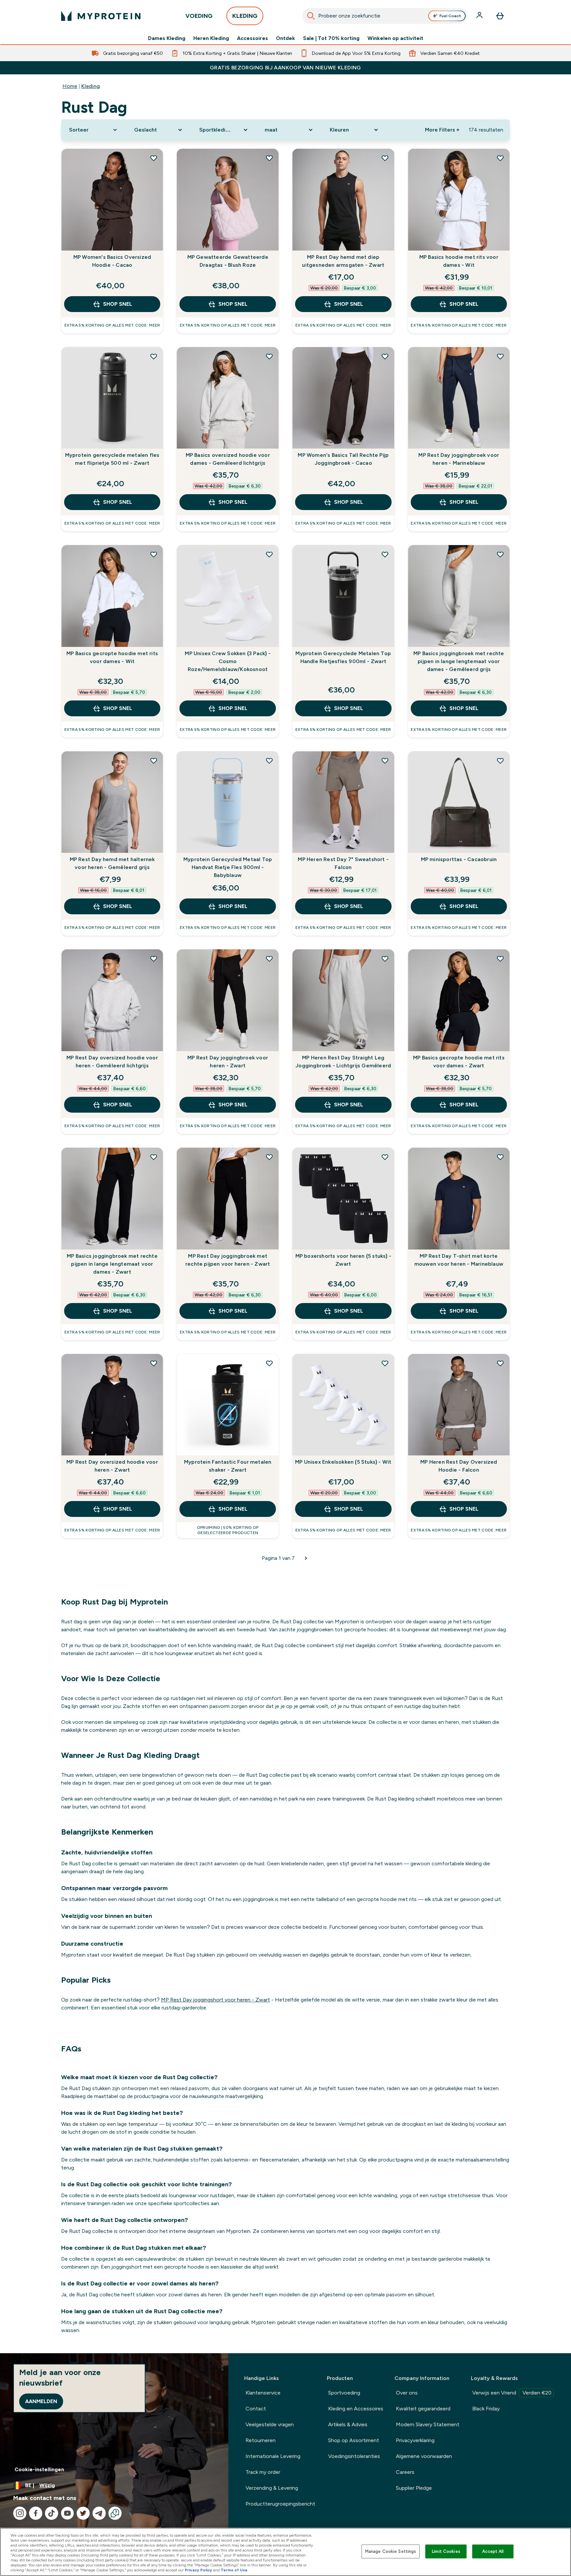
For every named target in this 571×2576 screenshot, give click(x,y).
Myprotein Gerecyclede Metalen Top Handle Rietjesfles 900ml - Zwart (343, 657)
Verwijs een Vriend (512, 2393)
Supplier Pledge (414, 2488)
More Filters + (442, 130)
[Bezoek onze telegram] (99, 2513)
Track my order (263, 2472)
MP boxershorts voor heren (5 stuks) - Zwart (343, 1260)
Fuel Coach (450, 16)
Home (70, 86)
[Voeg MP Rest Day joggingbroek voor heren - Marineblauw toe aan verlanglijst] (500, 356)
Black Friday (486, 2409)
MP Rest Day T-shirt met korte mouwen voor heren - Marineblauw (459, 1260)
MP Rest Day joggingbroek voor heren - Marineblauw (459, 459)
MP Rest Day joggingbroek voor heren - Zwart (228, 1062)
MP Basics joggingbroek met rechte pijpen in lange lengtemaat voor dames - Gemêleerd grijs (459, 661)
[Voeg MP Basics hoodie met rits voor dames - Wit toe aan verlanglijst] (500, 158)
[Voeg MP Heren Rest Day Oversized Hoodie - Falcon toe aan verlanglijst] (500, 1363)
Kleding (91, 86)
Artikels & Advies (348, 2424)
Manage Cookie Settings (391, 2551)
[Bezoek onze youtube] (67, 2513)
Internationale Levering (273, 2456)
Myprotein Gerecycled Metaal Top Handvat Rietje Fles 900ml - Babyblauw (228, 867)
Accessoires (252, 38)
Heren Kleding (211, 38)
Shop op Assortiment (354, 2440)
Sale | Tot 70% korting (331, 38)
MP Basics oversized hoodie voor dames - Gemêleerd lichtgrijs (228, 459)
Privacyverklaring (415, 2440)
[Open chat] (115, 2513)
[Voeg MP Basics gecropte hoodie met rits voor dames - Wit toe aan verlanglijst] (154, 554)
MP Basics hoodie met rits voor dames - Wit (459, 261)
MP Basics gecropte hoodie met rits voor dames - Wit (112, 657)
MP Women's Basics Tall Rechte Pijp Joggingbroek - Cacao (343, 459)
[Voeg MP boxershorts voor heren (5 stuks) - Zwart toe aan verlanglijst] (385, 1157)
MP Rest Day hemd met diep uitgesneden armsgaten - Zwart (343, 261)
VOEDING (199, 16)
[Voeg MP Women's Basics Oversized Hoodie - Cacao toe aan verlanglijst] (154, 158)
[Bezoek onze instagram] (20, 2513)
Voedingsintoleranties (354, 2456)
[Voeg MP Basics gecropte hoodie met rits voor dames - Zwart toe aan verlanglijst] (500, 959)
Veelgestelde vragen (270, 2424)
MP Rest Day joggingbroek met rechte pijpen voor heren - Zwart (228, 1260)
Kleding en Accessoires (356, 2409)
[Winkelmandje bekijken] (500, 16)
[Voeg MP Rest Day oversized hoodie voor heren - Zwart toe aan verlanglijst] (154, 1363)
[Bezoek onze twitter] (83, 2513)
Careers (405, 2472)
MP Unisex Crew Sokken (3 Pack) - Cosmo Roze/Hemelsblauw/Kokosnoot (228, 661)
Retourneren (261, 2440)
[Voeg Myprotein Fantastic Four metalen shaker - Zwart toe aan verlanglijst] (269, 1363)
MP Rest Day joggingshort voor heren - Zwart (215, 2000)
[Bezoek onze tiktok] (52, 2513)
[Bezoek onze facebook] (36, 2513)
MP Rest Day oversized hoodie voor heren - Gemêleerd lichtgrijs (112, 1062)
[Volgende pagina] (306, 1558)
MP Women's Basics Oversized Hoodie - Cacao (112, 261)
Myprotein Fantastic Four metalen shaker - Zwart (228, 1466)
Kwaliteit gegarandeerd (423, 2409)
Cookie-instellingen (39, 2469)
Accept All (493, 2551)
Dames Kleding (167, 38)
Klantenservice (263, 2393)
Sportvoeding (344, 2393)
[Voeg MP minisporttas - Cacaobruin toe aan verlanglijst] (500, 761)
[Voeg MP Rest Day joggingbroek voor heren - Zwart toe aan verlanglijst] (269, 959)
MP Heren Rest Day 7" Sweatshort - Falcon (343, 863)
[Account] (480, 16)
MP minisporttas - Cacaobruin (459, 859)
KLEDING (245, 16)
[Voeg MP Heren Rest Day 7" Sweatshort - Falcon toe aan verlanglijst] (385, 761)
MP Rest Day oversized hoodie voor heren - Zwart (112, 1466)
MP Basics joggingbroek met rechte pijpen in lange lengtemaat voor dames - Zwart (112, 1264)
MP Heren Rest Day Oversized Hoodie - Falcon (459, 1466)
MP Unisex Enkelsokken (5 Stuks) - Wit (343, 1462)
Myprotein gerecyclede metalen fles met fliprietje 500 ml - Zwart (112, 459)
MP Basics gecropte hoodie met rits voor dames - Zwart (459, 1062)
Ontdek (285, 38)
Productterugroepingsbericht (280, 2504)
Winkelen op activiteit (395, 38)
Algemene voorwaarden (424, 2456)
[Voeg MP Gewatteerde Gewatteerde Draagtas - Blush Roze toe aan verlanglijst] (269, 158)
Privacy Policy (198, 2570)
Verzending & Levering (272, 2488)
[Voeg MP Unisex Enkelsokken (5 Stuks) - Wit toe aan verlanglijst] (385, 1363)
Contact (256, 2409)
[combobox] (385, 16)
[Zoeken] (311, 16)
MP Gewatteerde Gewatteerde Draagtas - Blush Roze (228, 261)
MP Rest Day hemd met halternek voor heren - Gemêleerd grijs (112, 863)
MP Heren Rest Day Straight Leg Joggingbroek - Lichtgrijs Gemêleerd (343, 1062)
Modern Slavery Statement (428, 2424)
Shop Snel (118, 304)
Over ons (407, 2393)
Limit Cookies (446, 2551)
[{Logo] (101, 16)
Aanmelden (41, 2401)
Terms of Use (234, 2570)
